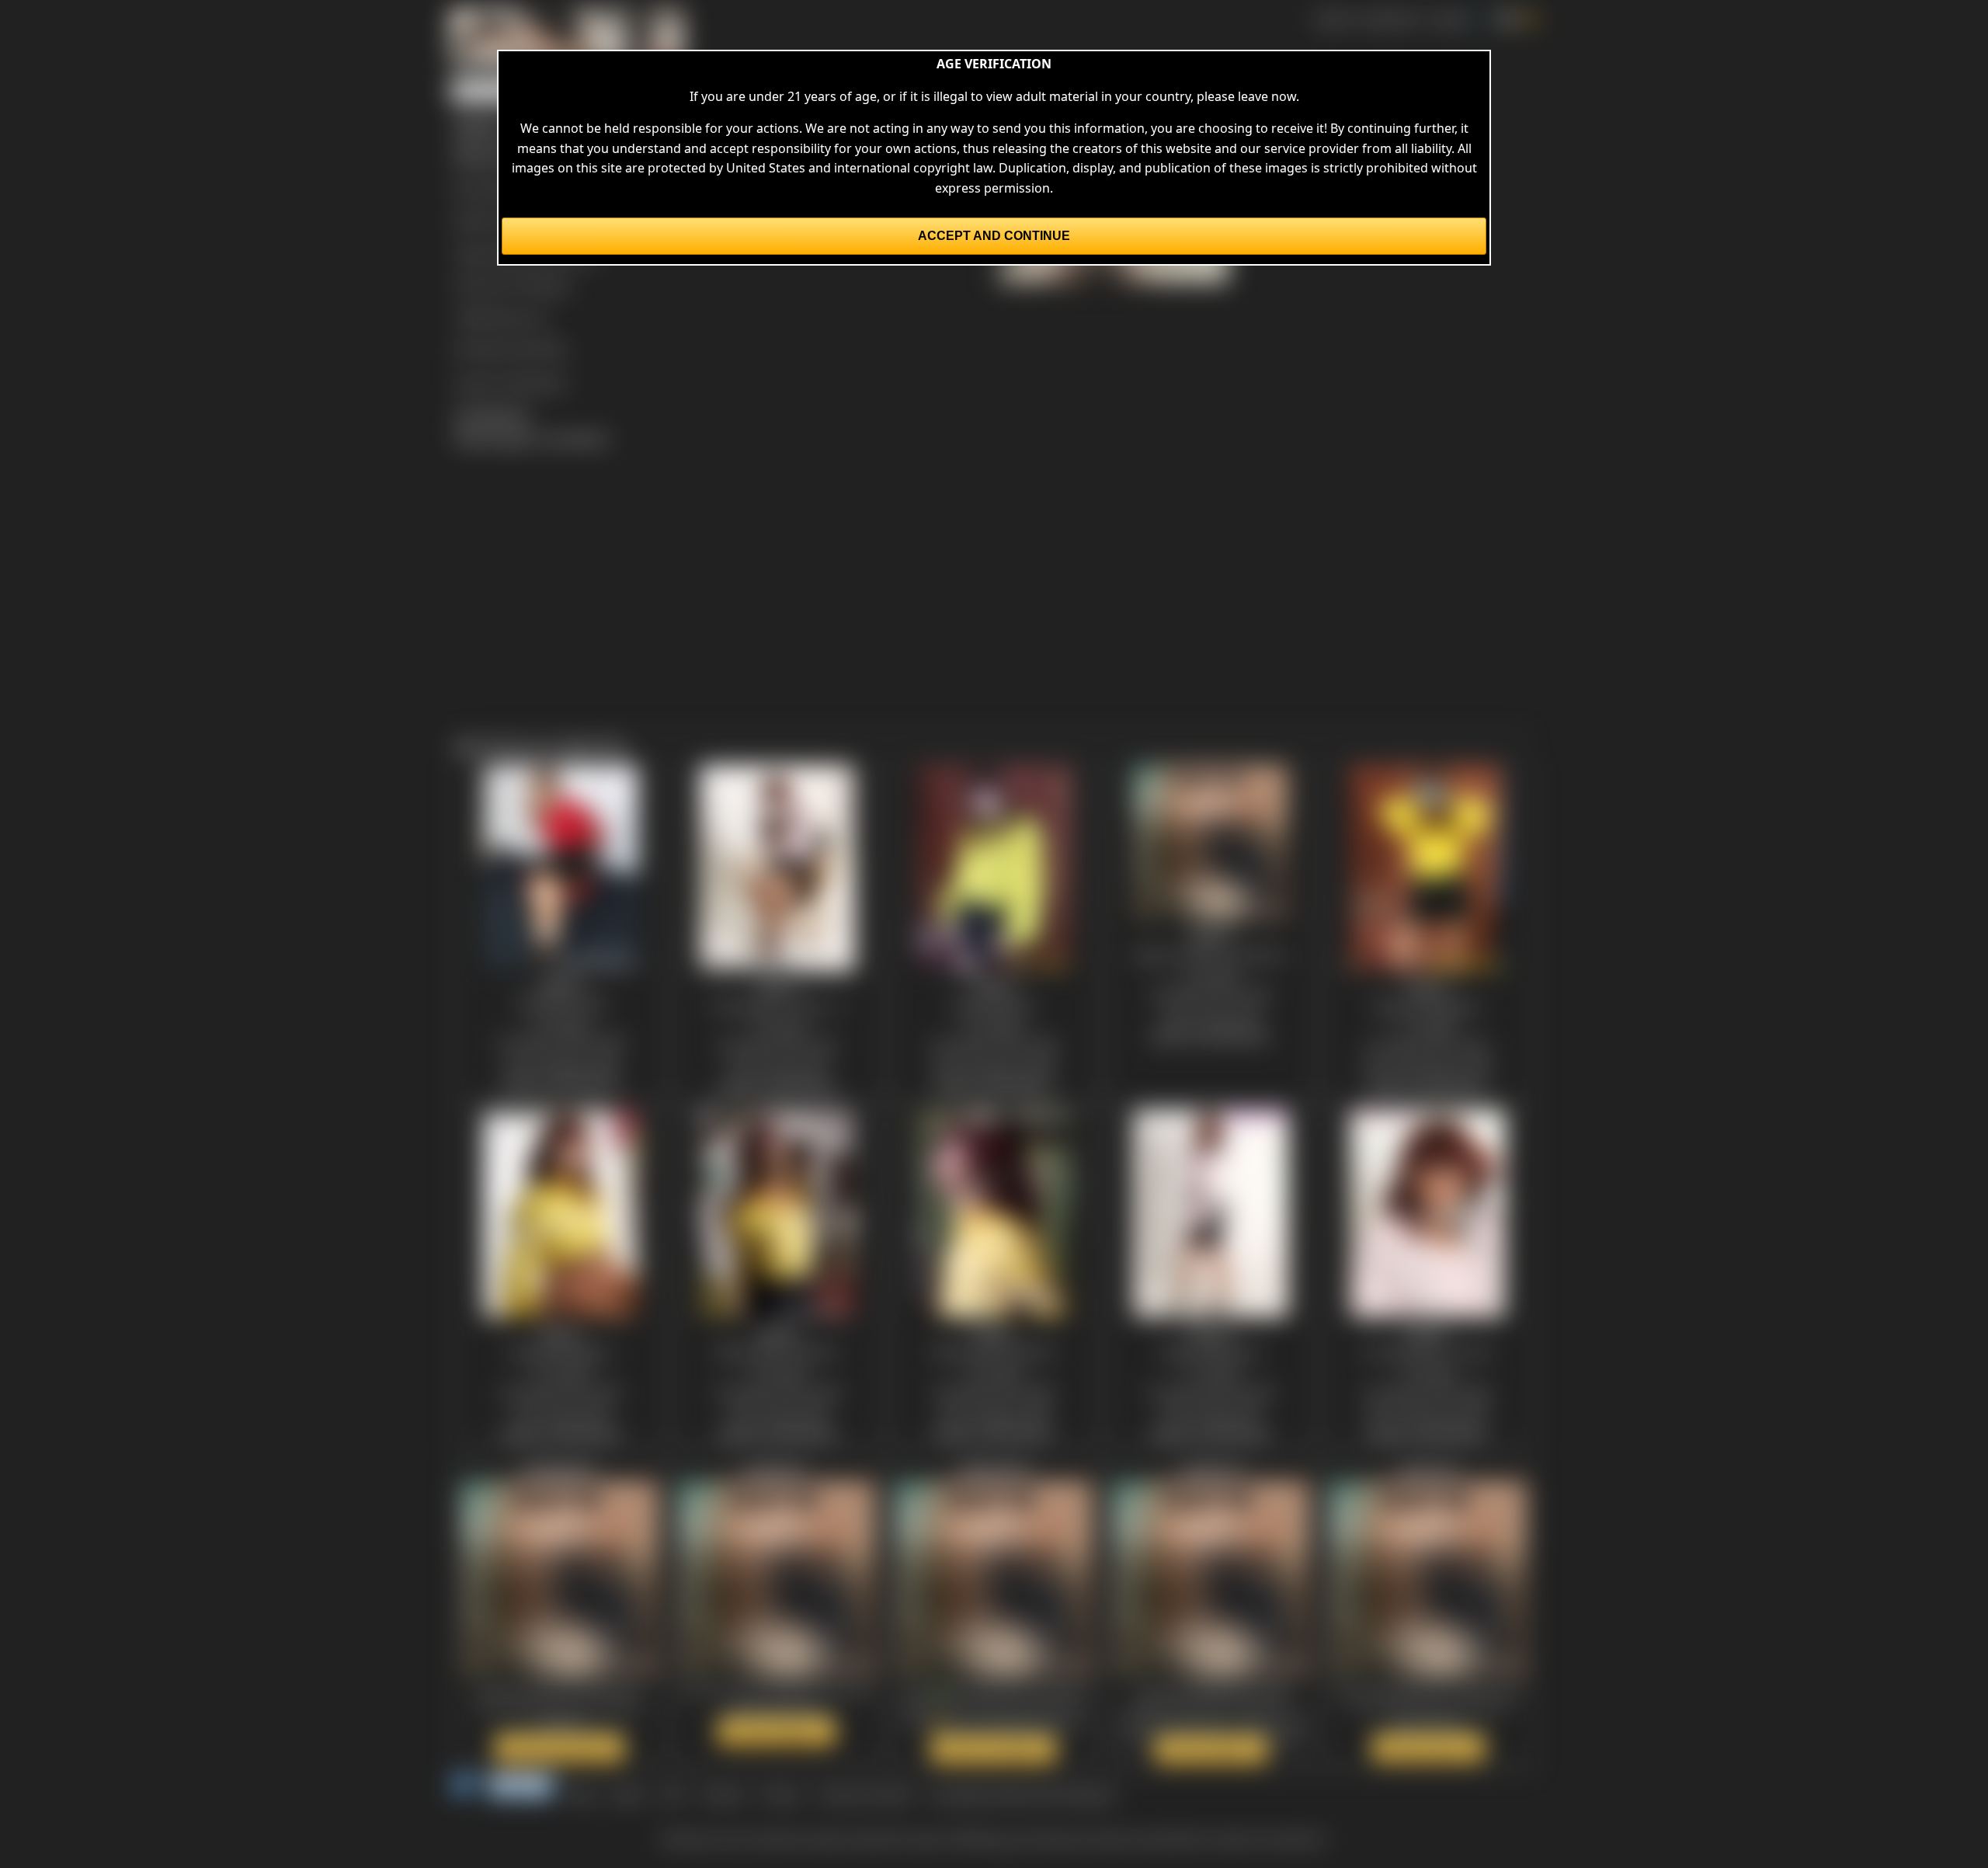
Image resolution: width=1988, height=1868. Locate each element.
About (628, 1794)
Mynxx (552, 285)
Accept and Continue (994, 236)
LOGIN (1448, 19)
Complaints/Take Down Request (1022, 1794)
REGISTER (1390, 19)
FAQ (673, 1794)
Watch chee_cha (1428, 1748)
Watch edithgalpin (560, 1748)
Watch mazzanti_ (777, 1731)
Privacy (781, 1794)
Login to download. (511, 382)
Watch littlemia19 (994, 1749)
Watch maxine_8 (1211, 1749)
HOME (1332, 19)
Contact (723, 1794)
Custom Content (865, 1794)
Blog (582, 1794)
